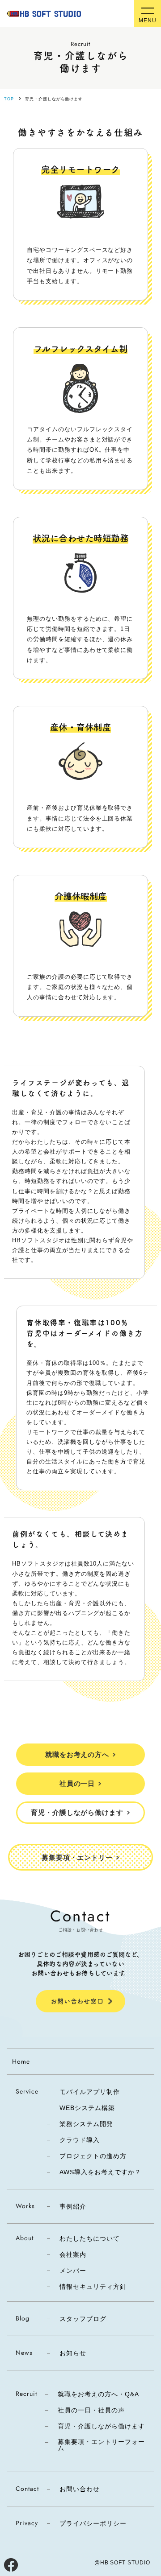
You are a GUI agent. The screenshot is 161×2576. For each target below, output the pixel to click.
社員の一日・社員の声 (91, 2410)
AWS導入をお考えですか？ (100, 2172)
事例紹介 (73, 2206)
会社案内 (73, 2255)
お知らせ (73, 2353)
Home (21, 2061)
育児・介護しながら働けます (101, 2426)
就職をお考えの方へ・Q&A (98, 2394)
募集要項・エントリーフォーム (101, 2445)
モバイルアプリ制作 (90, 2092)
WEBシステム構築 (87, 2108)
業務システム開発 (86, 2124)
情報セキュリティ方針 (93, 2287)
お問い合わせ (80, 2489)
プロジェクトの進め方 (93, 2156)
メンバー (73, 2271)
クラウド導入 (80, 2140)
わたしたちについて (90, 2238)
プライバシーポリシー (93, 2523)
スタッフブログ (83, 2319)
